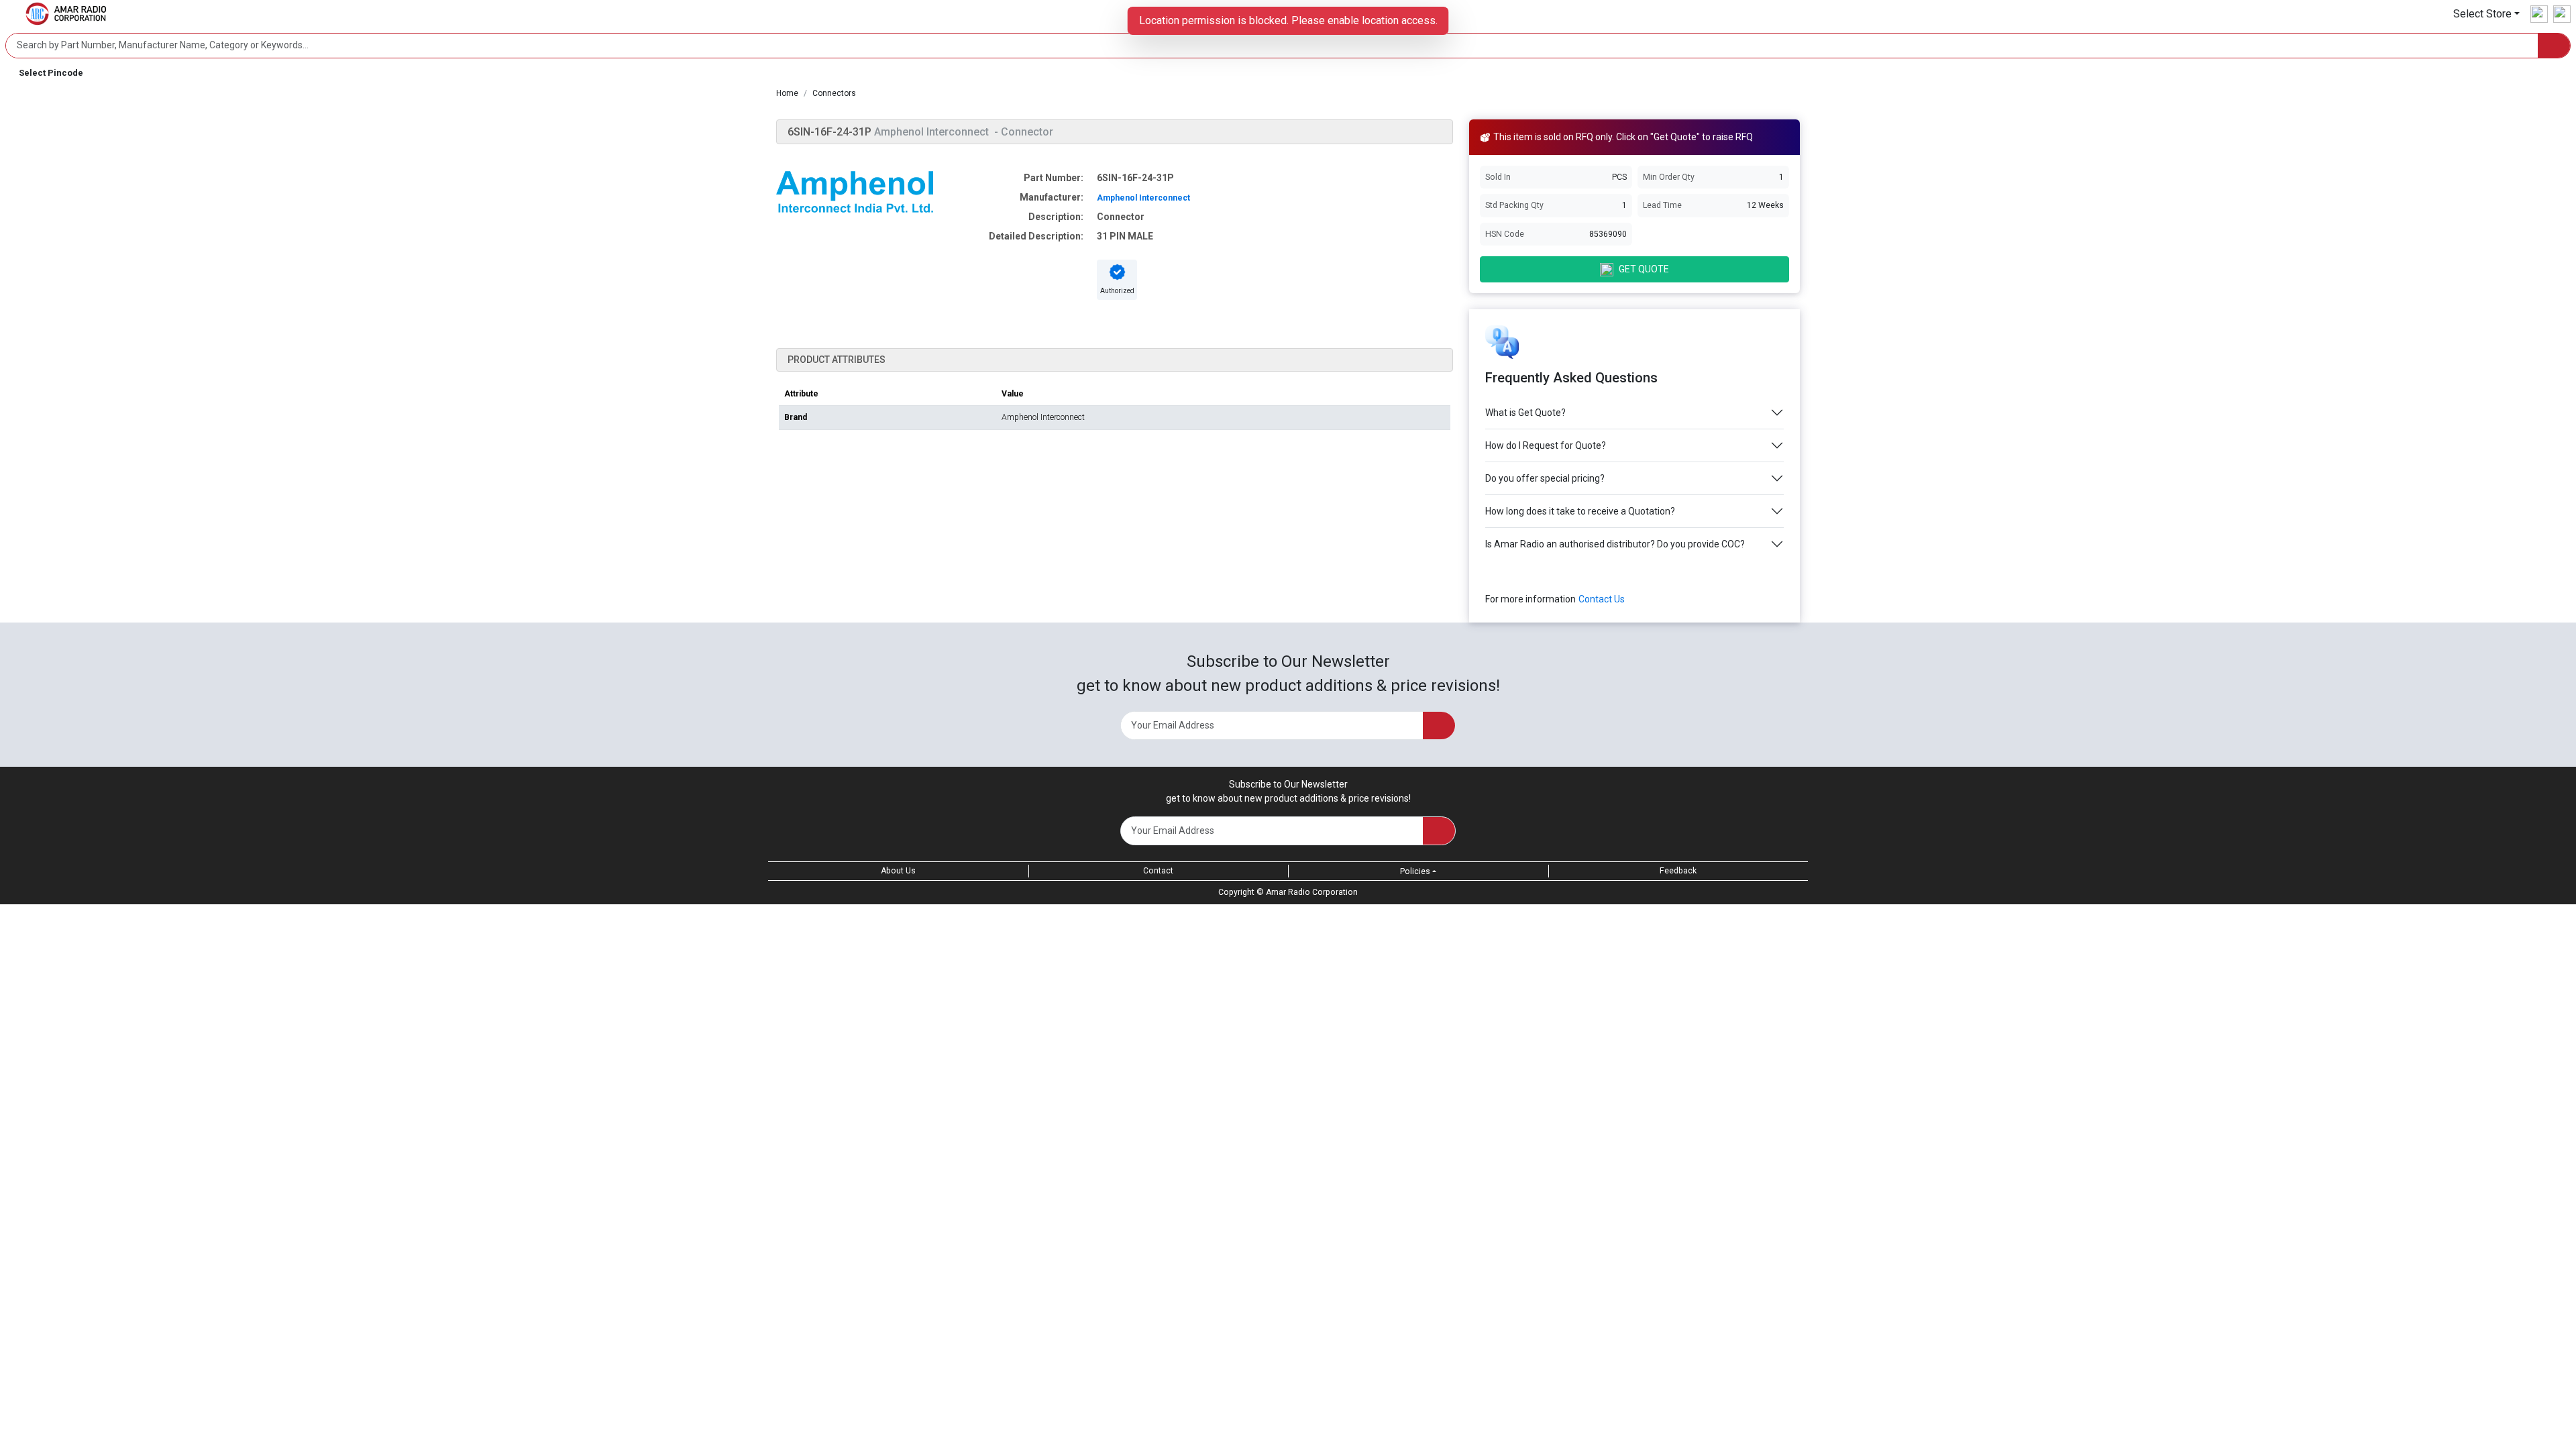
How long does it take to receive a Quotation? (1580, 511)
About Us (898, 871)
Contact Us (1602, 599)
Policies (1415, 871)
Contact (1158, 871)
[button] (2486, 14)
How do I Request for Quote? (1546, 445)
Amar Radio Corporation (1312, 892)
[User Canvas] (2539, 14)
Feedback (1678, 871)
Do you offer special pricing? (1545, 478)
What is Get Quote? (1525, 413)
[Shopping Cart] (2562, 14)
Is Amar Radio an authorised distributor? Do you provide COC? (1615, 544)
